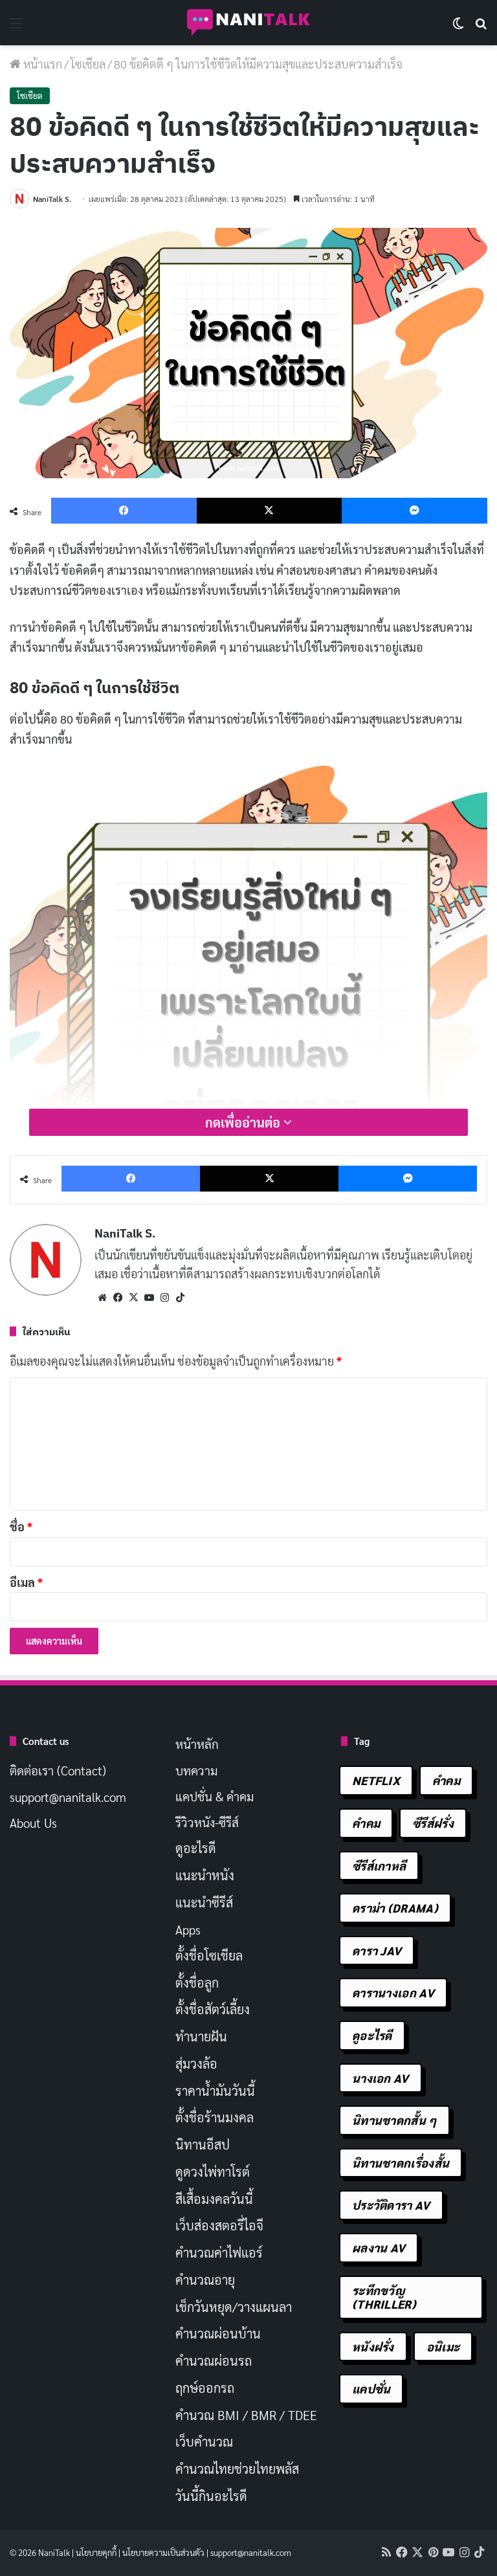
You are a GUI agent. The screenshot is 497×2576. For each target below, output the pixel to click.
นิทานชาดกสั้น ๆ (394, 2120)
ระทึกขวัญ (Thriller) (384, 2297)
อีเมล (26, 1582)
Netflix (376, 1780)
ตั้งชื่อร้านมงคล (215, 2117)
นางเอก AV (381, 2078)
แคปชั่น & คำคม (215, 1796)
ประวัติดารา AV (391, 2205)
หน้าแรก (41, 64)
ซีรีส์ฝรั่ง (433, 1823)
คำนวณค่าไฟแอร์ (219, 2252)
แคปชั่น (371, 2389)
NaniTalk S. (52, 199)
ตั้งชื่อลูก (197, 1982)
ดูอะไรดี (196, 1848)
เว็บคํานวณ (204, 2441)
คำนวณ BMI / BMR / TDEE (246, 2415)
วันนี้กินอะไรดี (211, 2496)
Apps (188, 1929)
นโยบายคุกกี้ (96, 2552)
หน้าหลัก (197, 1744)
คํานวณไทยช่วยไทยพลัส (237, 2469)
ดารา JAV (377, 1950)
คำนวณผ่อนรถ (214, 2360)
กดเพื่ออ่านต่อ (244, 1122)
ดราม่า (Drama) (395, 1908)
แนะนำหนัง (205, 1875)
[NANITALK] (248, 23)
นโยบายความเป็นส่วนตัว (163, 2552)
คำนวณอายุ (205, 2280)
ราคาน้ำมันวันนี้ (215, 2091)
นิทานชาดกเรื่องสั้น (401, 2163)
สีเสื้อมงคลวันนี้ (214, 2199)
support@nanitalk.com (68, 1797)
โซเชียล (88, 64)
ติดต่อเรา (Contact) (58, 1770)
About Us (33, 1823)
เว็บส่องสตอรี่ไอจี (219, 2225)
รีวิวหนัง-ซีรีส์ (207, 1822)
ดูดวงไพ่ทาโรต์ (213, 2171)
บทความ (196, 1770)
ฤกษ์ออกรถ (205, 2388)
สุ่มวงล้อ (196, 2063)
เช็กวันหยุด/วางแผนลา (234, 2307)
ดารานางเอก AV (393, 1993)
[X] (133, 1298)
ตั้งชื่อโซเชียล (209, 1955)
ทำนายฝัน (201, 2036)
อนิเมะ (443, 2347)
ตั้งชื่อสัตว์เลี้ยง (213, 2009)
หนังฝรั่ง (373, 2347)
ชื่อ (21, 1527)
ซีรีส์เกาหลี (379, 1866)
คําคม (366, 1823)
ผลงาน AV (379, 2248)
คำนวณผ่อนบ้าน (218, 2333)
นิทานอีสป (203, 2144)
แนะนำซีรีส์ (204, 1902)
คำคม (446, 1780)
